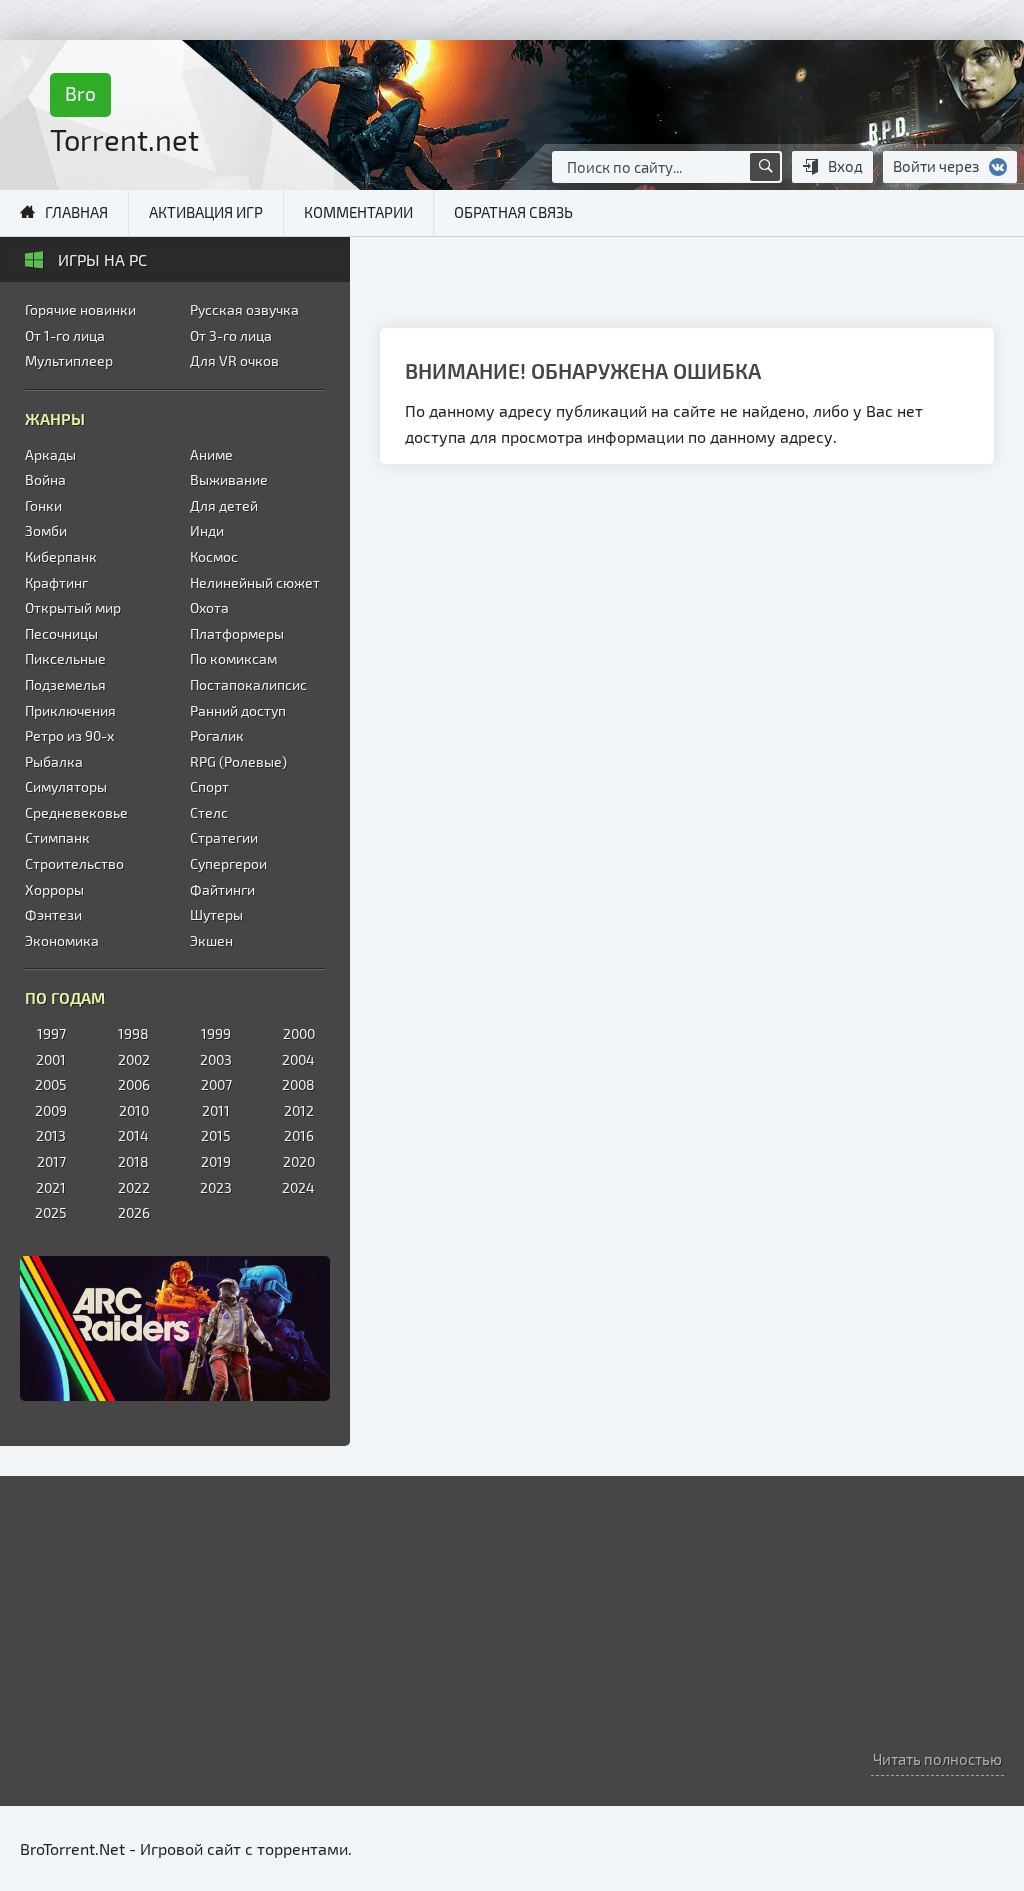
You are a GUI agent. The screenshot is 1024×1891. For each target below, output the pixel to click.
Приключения (70, 710)
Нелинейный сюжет (255, 582)
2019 (216, 1161)
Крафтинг (56, 582)
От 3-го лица (231, 335)
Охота (209, 607)
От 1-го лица (65, 335)
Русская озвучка (244, 309)
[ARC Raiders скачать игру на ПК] (175, 1328)
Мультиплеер (69, 360)
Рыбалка (54, 761)
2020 (299, 1161)
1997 (51, 1033)
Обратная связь (513, 212)
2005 (51, 1084)
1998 (133, 1033)
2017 (51, 1161)
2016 (299, 1135)
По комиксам (233, 658)
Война (45, 479)
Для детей (224, 505)
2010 (134, 1110)
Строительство (74, 863)
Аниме (211, 454)
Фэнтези (53, 914)
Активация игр (206, 212)
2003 (216, 1059)
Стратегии (224, 837)
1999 (216, 1033)
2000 (299, 1033)
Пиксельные (65, 658)
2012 (299, 1110)
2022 (134, 1187)
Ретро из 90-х (69, 735)
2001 (51, 1059)
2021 (51, 1187)
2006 (134, 1084)
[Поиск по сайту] (765, 167)
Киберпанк (61, 556)
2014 (133, 1135)
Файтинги (222, 889)
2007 (216, 1084)
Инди (207, 530)
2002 (134, 1059)
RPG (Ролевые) (238, 761)
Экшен (211, 940)
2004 (298, 1059)
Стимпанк (57, 837)
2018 (133, 1161)
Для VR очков (234, 360)
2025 (51, 1212)
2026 (134, 1212)
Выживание (229, 479)
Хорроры (54, 889)
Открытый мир (73, 607)
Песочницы (61, 633)
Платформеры (237, 633)
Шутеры (216, 914)
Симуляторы (66, 786)
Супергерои (228, 863)
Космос (214, 556)
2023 (216, 1187)
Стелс (209, 812)
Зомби (46, 530)
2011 (216, 1110)
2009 (51, 1110)
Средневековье (76, 812)
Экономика (62, 940)
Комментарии (358, 212)
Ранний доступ (238, 710)
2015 (216, 1135)
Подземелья (65, 684)
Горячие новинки (80, 309)
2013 (51, 1135)
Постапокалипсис (248, 684)
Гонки (43, 505)
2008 (298, 1084)
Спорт (209, 786)
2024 (298, 1187)
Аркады (50, 454)
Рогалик (217, 735)
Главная (76, 212)
